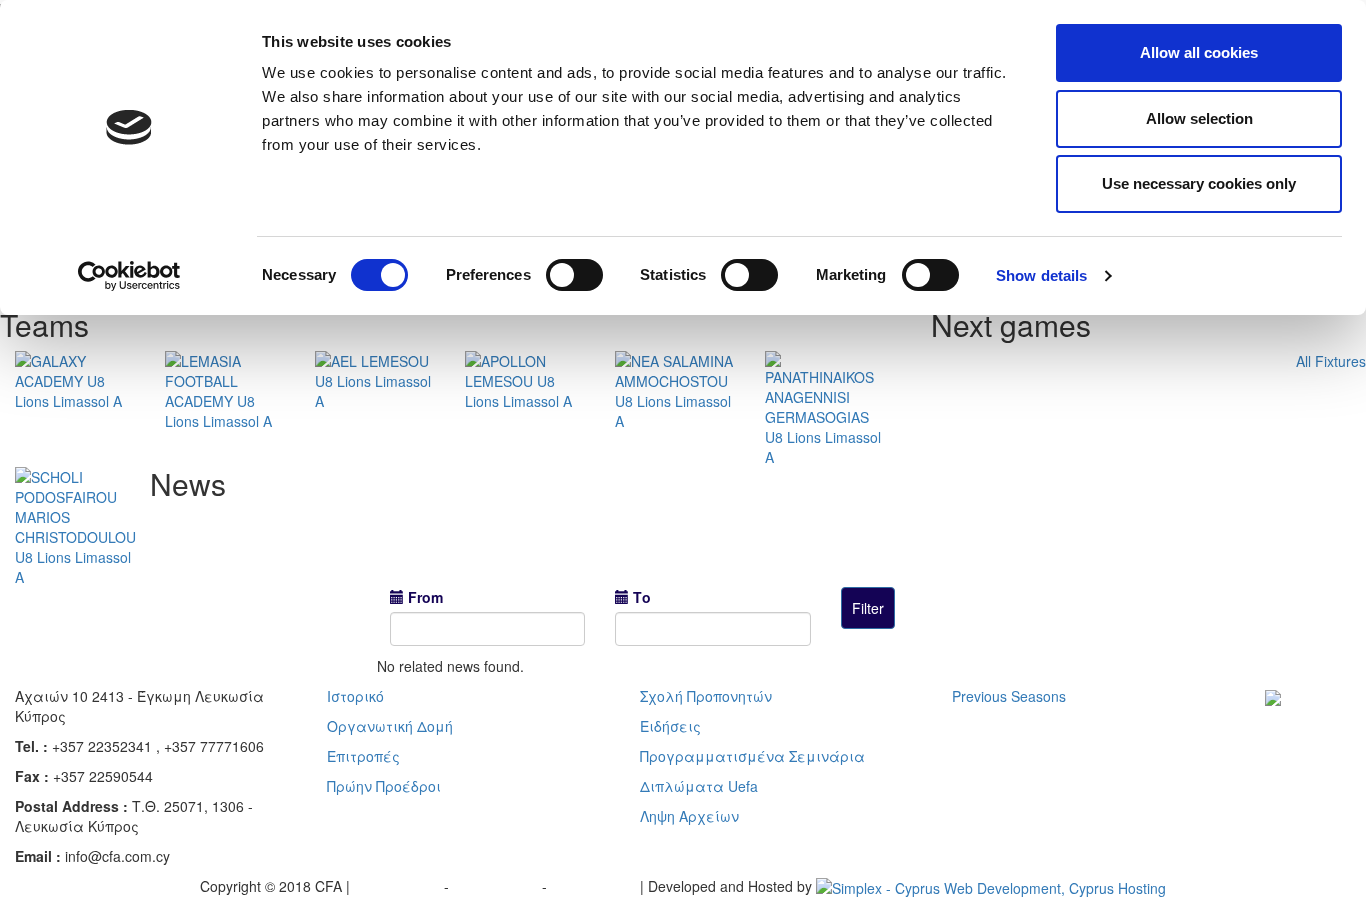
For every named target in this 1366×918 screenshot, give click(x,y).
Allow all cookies (1199, 52)
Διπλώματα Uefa (699, 786)
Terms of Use (497, 886)
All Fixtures (1331, 361)
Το (642, 597)
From (425, 597)
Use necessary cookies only (1199, 183)
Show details (1041, 275)
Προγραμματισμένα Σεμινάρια (752, 756)
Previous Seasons (1009, 696)
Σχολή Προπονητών (706, 696)
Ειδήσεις (670, 726)
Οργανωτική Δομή (390, 726)
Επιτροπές (363, 756)
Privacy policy (399, 886)
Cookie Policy (595, 886)
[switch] (574, 275)
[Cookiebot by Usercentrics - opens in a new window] (129, 276)
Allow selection (1199, 118)
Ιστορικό (355, 696)
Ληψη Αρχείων (689, 816)
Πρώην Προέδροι (384, 786)
